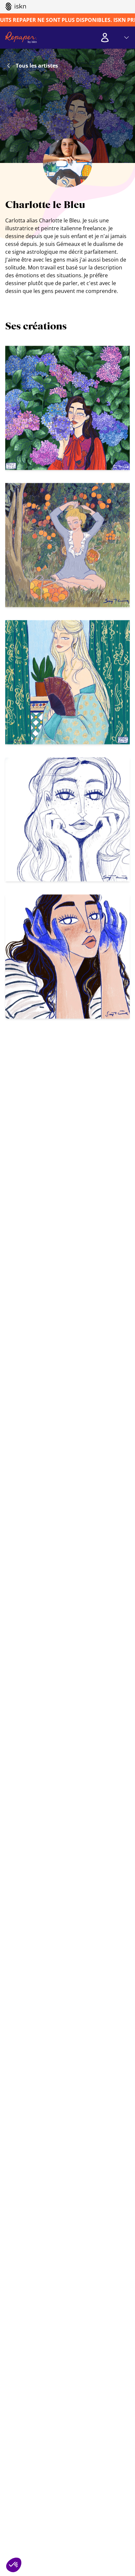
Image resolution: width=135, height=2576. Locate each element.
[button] (14, 2565)
